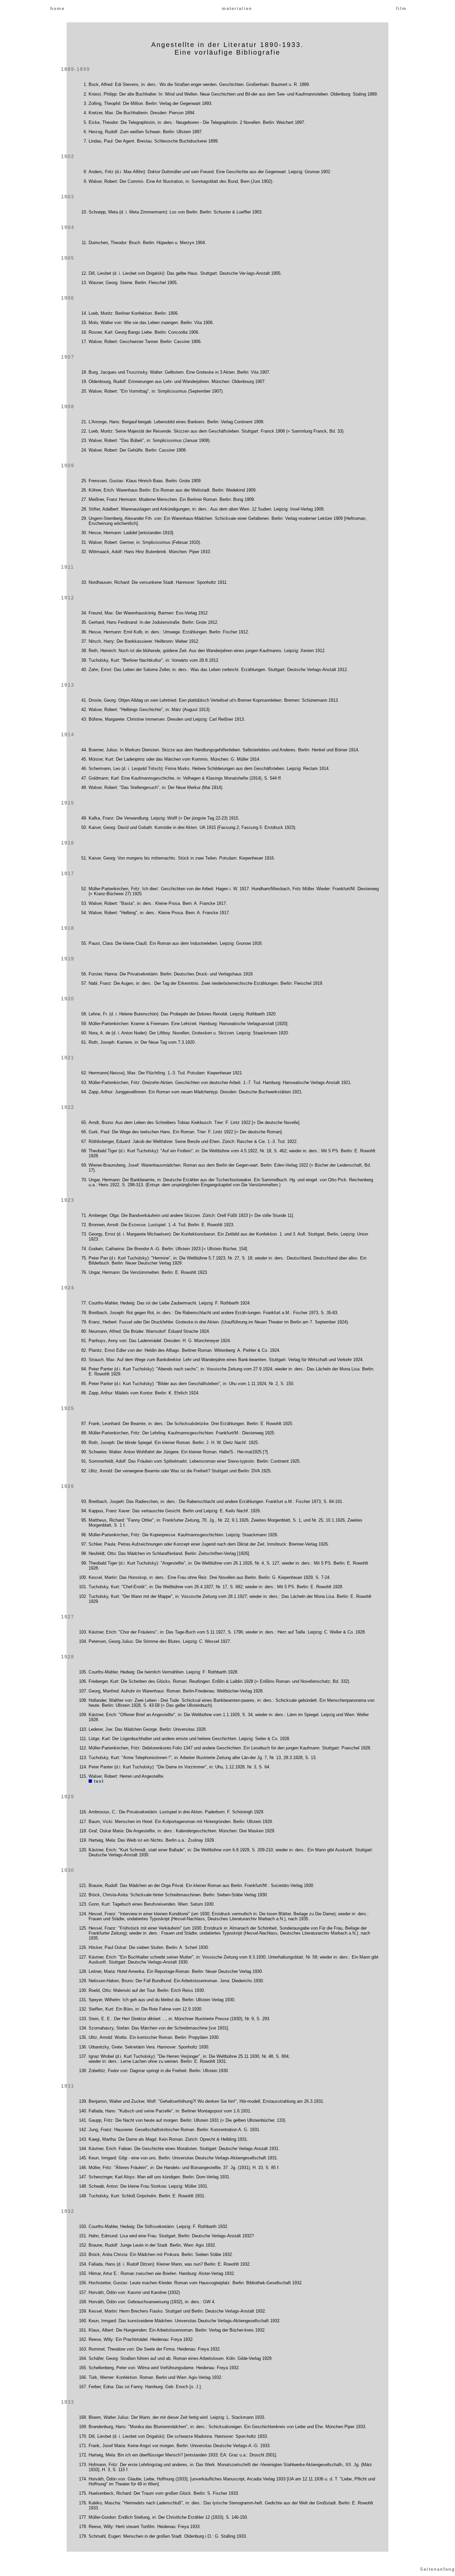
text (98, 1781)
